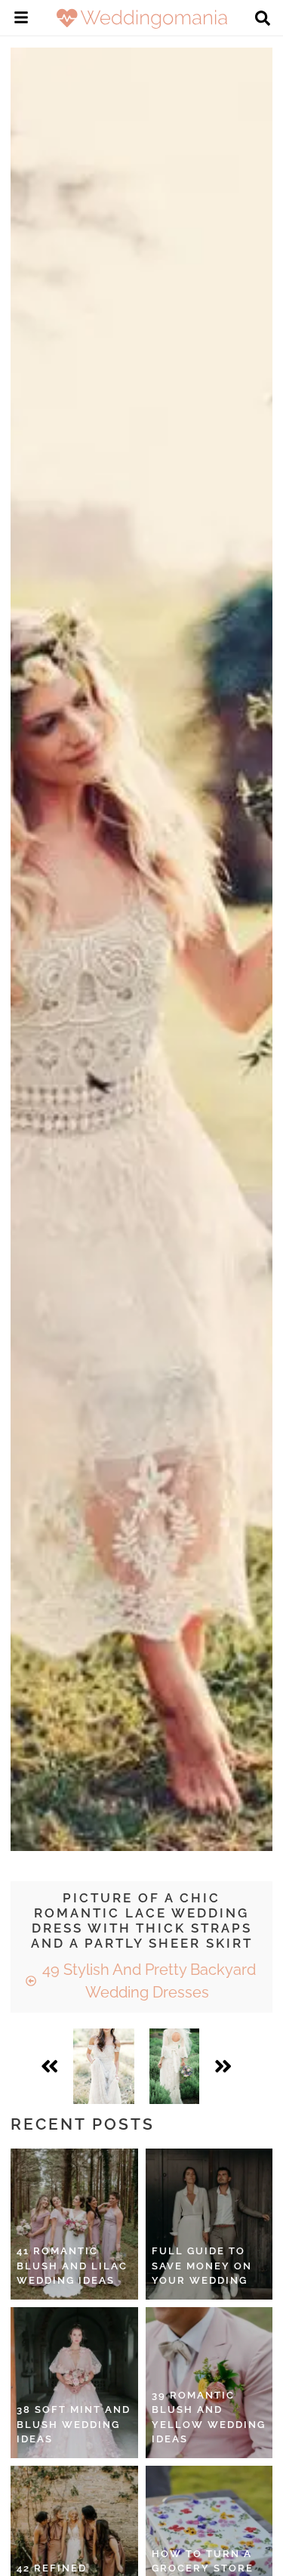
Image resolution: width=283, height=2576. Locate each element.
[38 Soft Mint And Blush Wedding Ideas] (74, 2383)
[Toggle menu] (21, 20)
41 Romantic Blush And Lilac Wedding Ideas (72, 2266)
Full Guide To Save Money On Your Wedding (202, 2266)
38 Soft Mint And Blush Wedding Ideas (74, 2424)
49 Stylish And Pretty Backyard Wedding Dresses (147, 1981)
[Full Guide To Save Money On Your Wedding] (209, 2224)
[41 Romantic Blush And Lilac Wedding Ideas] (74, 2224)
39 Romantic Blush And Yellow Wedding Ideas (209, 2417)
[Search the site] (263, 20)
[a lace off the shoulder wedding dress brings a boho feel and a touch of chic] (103, 2066)
